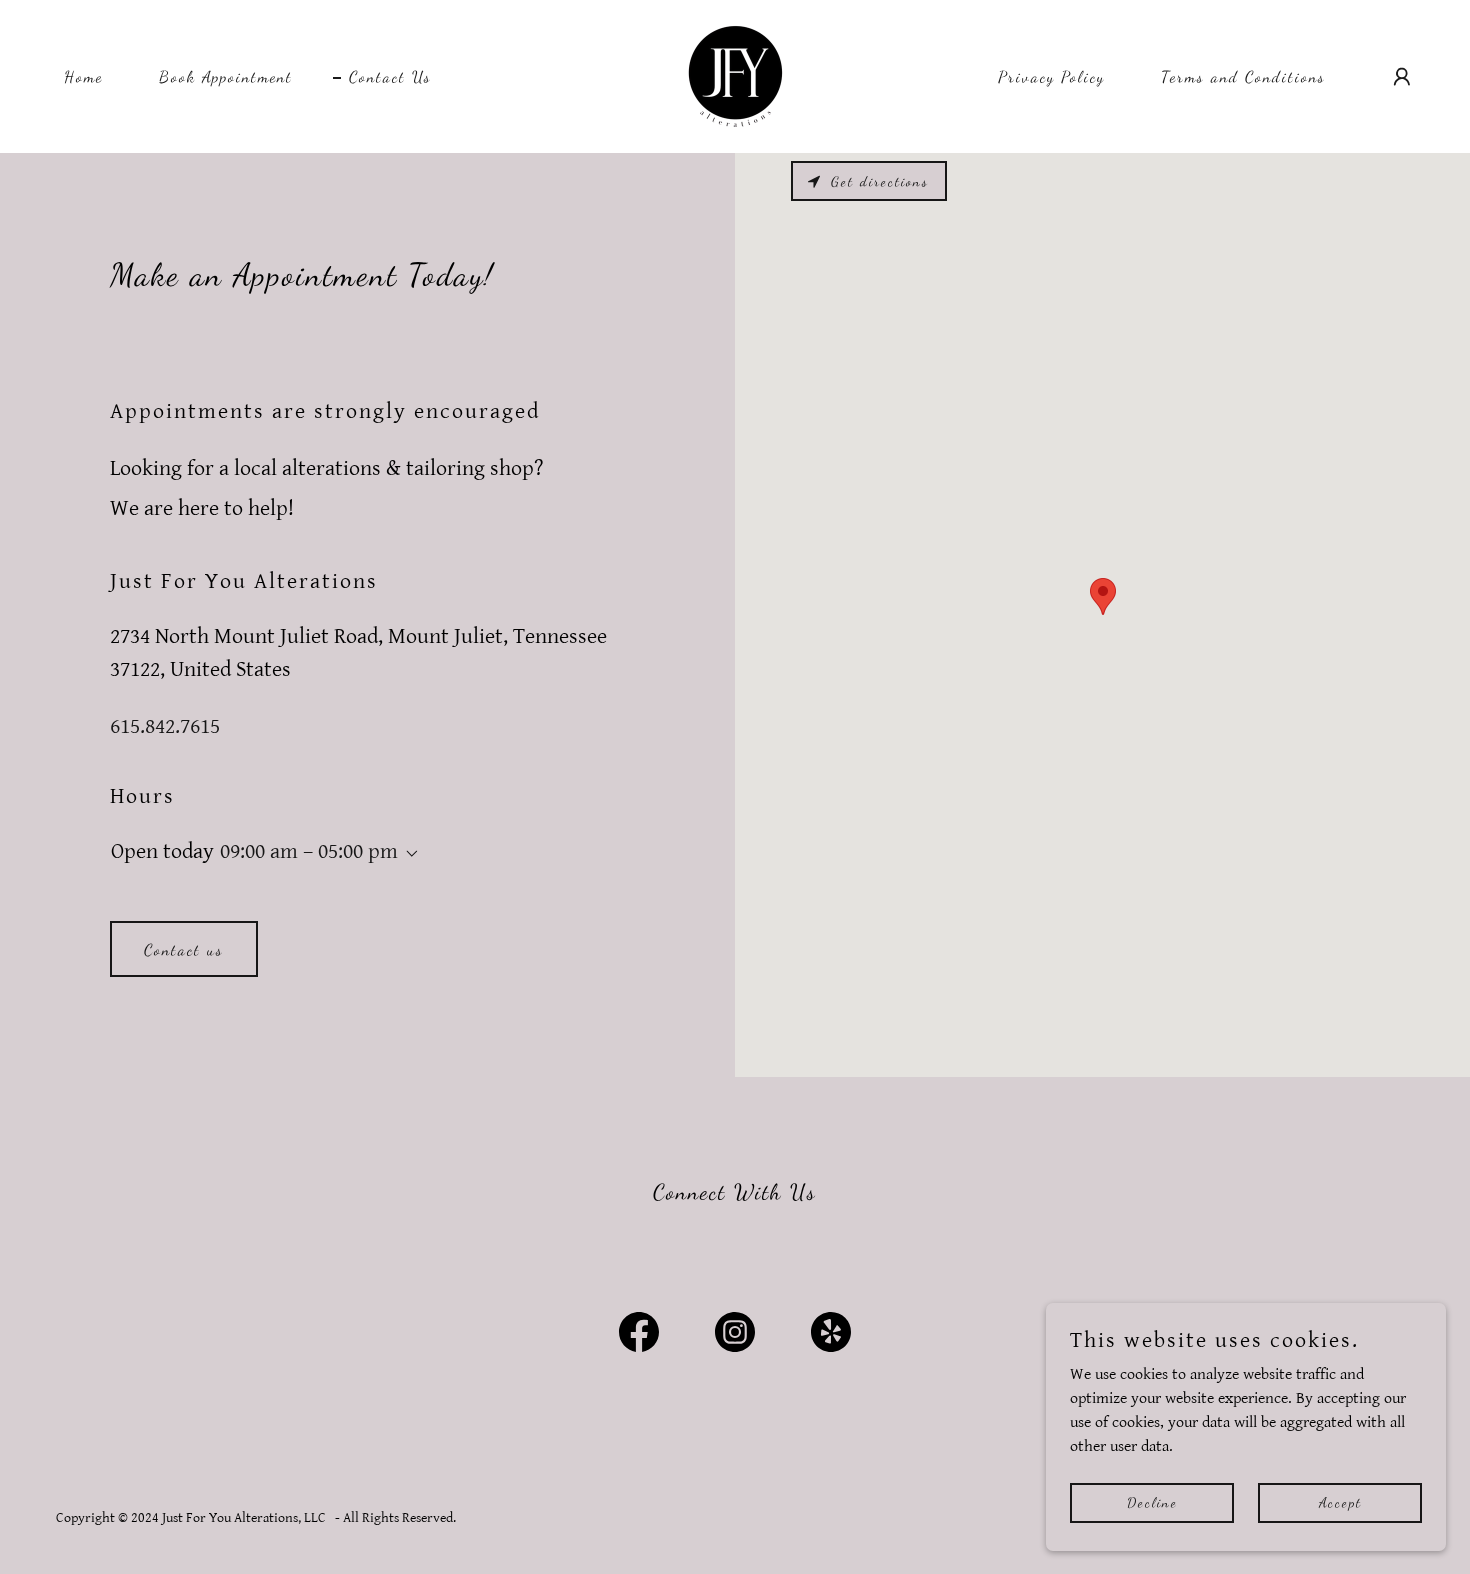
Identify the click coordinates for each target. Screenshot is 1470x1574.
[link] (735, 75)
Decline (1152, 1502)
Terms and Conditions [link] (1243, 76)
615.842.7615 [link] (165, 726)
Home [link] (83, 76)
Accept (1340, 1502)
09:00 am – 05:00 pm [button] (309, 851)
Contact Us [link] (390, 76)
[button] (1402, 77)
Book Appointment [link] (226, 76)
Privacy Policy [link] (1051, 76)
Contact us (184, 949)
